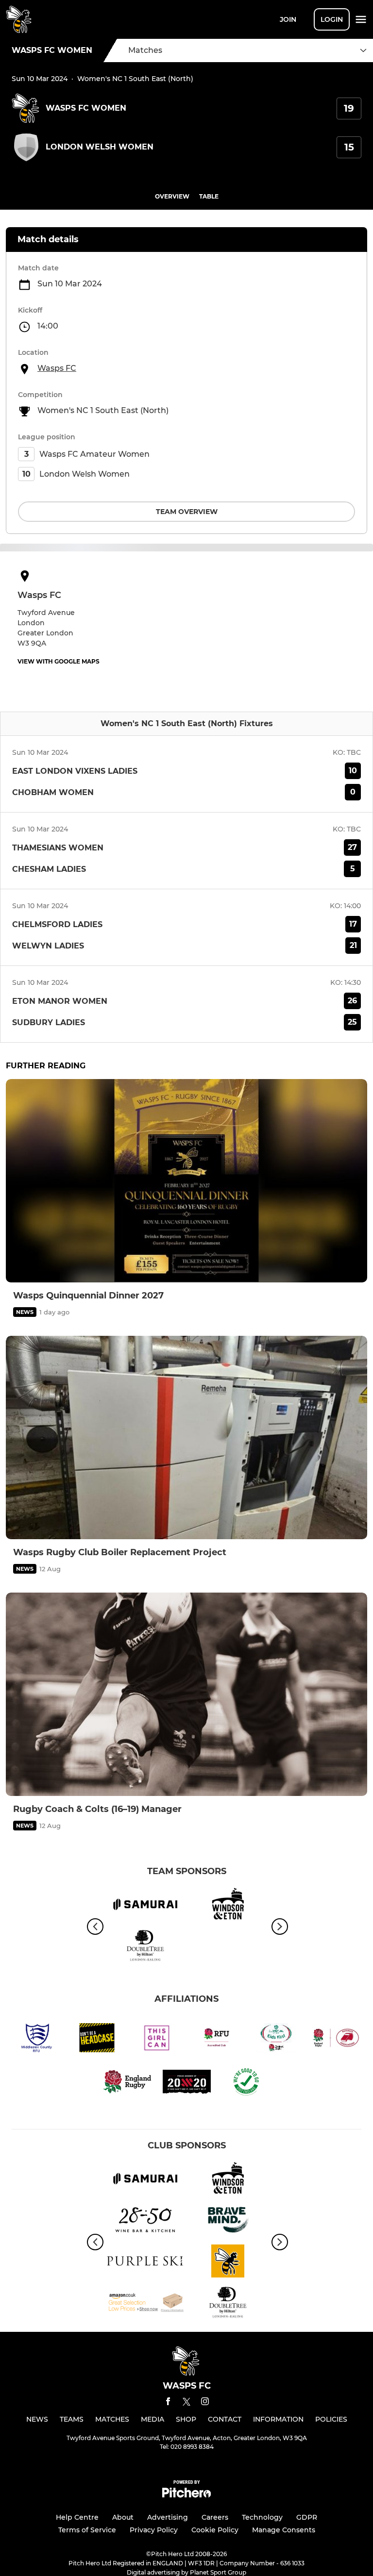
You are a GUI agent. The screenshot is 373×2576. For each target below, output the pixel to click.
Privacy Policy (154, 2530)
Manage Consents (284, 2530)
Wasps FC (57, 368)
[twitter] (186, 2403)
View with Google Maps (59, 661)
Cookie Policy (215, 2530)
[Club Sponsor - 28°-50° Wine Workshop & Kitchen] (145, 2221)
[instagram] (205, 2403)
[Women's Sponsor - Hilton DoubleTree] (145, 1947)
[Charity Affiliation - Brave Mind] (228, 2221)
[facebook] (168, 2403)
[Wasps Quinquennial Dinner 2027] (186, 1181)
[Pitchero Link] (186, 2495)
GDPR (307, 2517)
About (123, 2517)
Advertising (168, 2517)
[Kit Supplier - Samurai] (145, 1906)
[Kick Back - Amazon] (145, 2304)
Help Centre (77, 2517)
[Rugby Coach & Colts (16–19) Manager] (186, 1694)
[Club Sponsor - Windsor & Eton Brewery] (228, 1906)
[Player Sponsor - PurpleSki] (145, 2263)
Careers (215, 2517)
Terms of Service (87, 2530)
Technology (262, 2517)
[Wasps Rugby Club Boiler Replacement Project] (186, 1438)
